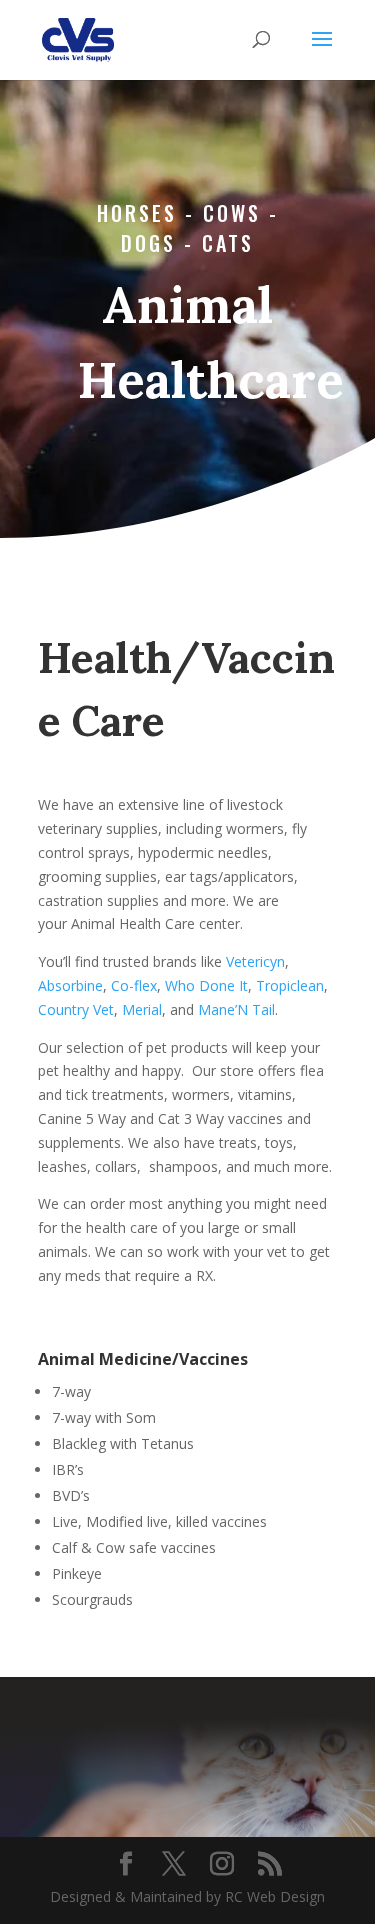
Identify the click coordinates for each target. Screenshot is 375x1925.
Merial (142, 1009)
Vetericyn (255, 961)
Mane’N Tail (236, 1009)
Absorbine (70, 985)
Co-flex (134, 985)
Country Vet (76, 1009)
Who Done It (206, 985)
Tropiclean (290, 985)
